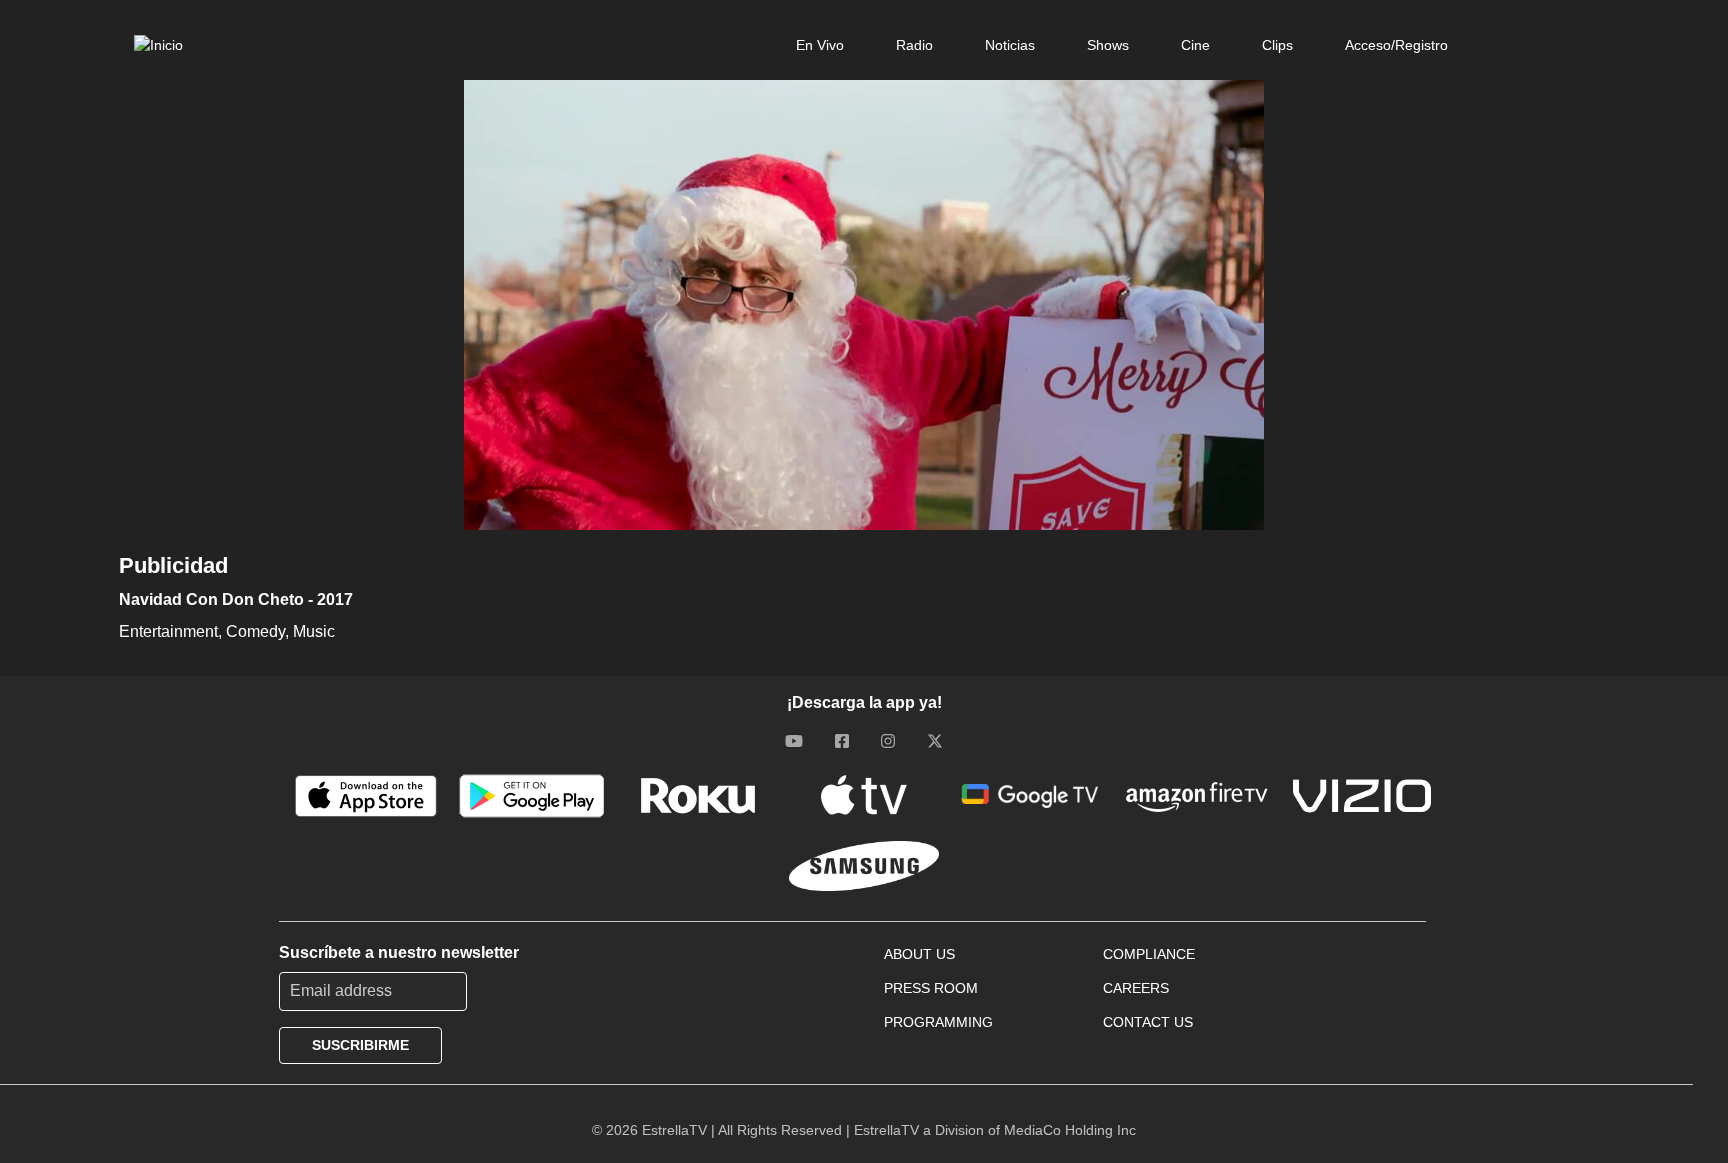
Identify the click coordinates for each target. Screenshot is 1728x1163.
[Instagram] (888, 741)
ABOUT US (919, 954)
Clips (1277, 45)
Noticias (1010, 45)
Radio (914, 45)
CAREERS (1136, 988)
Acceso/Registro (1396, 45)
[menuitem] (820, 45)
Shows (1108, 45)
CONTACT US (1148, 1022)
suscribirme (360, 1045)
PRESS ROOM (931, 988)
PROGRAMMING (938, 1022)
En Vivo (820, 45)
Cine (1195, 45)
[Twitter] (935, 741)
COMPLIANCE (1149, 954)
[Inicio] (158, 45)
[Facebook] (842, 741)
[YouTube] (794, 741)
